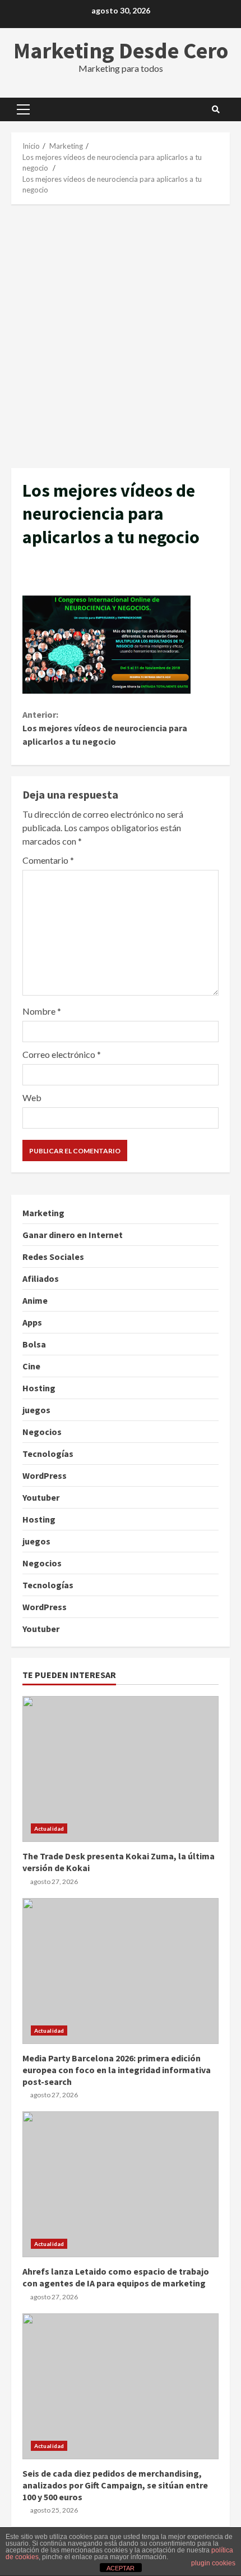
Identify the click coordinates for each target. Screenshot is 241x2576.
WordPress (45, 1475)
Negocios (42, 1432)
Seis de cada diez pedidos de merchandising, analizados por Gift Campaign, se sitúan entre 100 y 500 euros (121, 2386)
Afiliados (41, 1278)
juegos (36, 1410)
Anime (35, 1300)
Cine (31, 1366)
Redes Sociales (53, 1257)
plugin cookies (213, 2563)
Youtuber (41, 1497)
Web (32, 1097)
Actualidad (49, 1828)
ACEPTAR (121, 2568)
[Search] (216, 109)
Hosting (39, 1388)
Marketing (43, 1213)
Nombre (42, 1011)
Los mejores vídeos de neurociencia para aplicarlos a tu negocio (105, 728)
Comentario (48, 860)
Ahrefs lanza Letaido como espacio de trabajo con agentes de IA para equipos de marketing (121, 2184)
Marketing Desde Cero (121, 51)
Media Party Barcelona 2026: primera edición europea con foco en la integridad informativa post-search (121, 1971)
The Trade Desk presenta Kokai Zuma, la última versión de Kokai (121, 1769)
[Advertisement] (121, 336)
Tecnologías (48, 1454)
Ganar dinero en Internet (73, 1235)
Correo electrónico (62, 1054)
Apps (32, 1322)
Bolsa (34, 1344)
